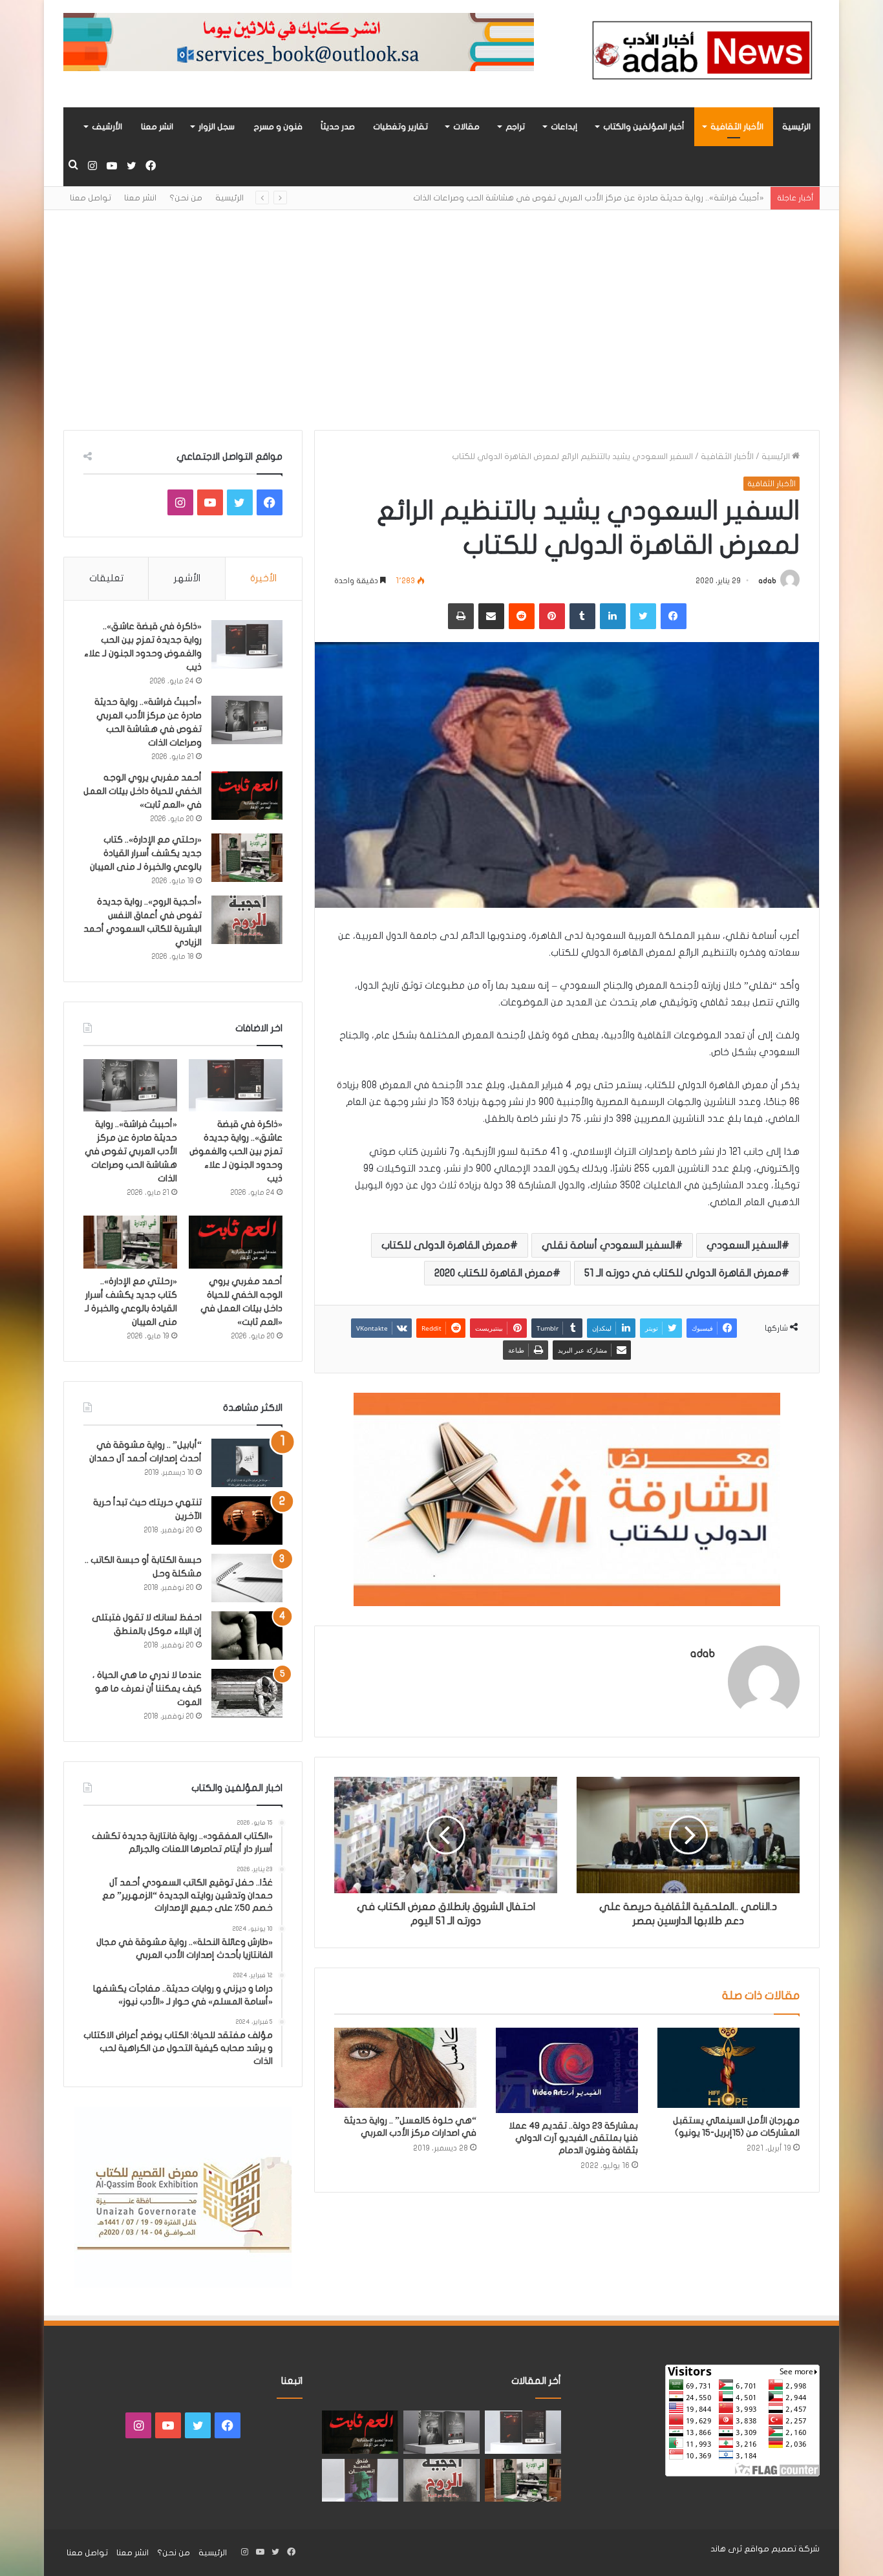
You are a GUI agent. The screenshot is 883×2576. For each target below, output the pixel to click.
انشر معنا (157, 127)
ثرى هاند (726, 2549)
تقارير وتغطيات (400, 127)
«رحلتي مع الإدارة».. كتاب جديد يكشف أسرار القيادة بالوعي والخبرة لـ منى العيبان (146, 853)
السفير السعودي (744, 1245)
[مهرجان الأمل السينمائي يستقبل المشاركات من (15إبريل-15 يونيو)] (729, 2068)
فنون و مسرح (278, 127)
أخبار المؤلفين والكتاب (644, 127)
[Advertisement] (441, 320)
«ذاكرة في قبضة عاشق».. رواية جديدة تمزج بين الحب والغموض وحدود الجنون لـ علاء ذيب (236, 1151)
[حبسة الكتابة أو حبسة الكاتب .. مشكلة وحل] (247, 1578)
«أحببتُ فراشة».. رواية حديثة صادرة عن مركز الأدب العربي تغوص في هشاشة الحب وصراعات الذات (131, 1151)
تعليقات (106, 578)
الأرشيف (107, 127)
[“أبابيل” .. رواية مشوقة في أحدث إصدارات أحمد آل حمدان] (247, 1463)
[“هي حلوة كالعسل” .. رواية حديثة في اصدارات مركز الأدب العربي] (405, 2068)
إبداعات (564, 127)
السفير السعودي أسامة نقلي (608, 1245)
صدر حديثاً (338, 127)
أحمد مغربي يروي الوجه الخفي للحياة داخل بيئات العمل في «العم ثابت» (143, 791)
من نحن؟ (186, 198)
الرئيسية (796, 127)
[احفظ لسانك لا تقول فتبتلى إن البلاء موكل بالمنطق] (247, 1636)
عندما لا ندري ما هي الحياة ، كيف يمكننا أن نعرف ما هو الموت (147, 1689)
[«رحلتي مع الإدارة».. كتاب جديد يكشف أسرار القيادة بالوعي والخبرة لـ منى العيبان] (247, 858)
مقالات (466, 127)
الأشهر (187, 578)
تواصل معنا (90, 198)
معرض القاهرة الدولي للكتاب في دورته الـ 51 (683, 1273)
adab (767, 581)
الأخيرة (263, 578)
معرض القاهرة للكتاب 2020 (494, 1273)
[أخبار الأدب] (700, 54)
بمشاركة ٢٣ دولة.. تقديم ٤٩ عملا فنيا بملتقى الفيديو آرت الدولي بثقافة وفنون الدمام (573, 2138)
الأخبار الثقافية (737, 127)
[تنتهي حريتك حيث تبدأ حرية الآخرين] (247, 1520)
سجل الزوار (217, 127)
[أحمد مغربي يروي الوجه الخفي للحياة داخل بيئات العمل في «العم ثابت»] (247, 796)
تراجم (515, 127)
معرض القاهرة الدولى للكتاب (446, 1245)
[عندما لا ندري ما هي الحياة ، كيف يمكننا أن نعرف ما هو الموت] (247, 1693)
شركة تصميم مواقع (782, 2549)
